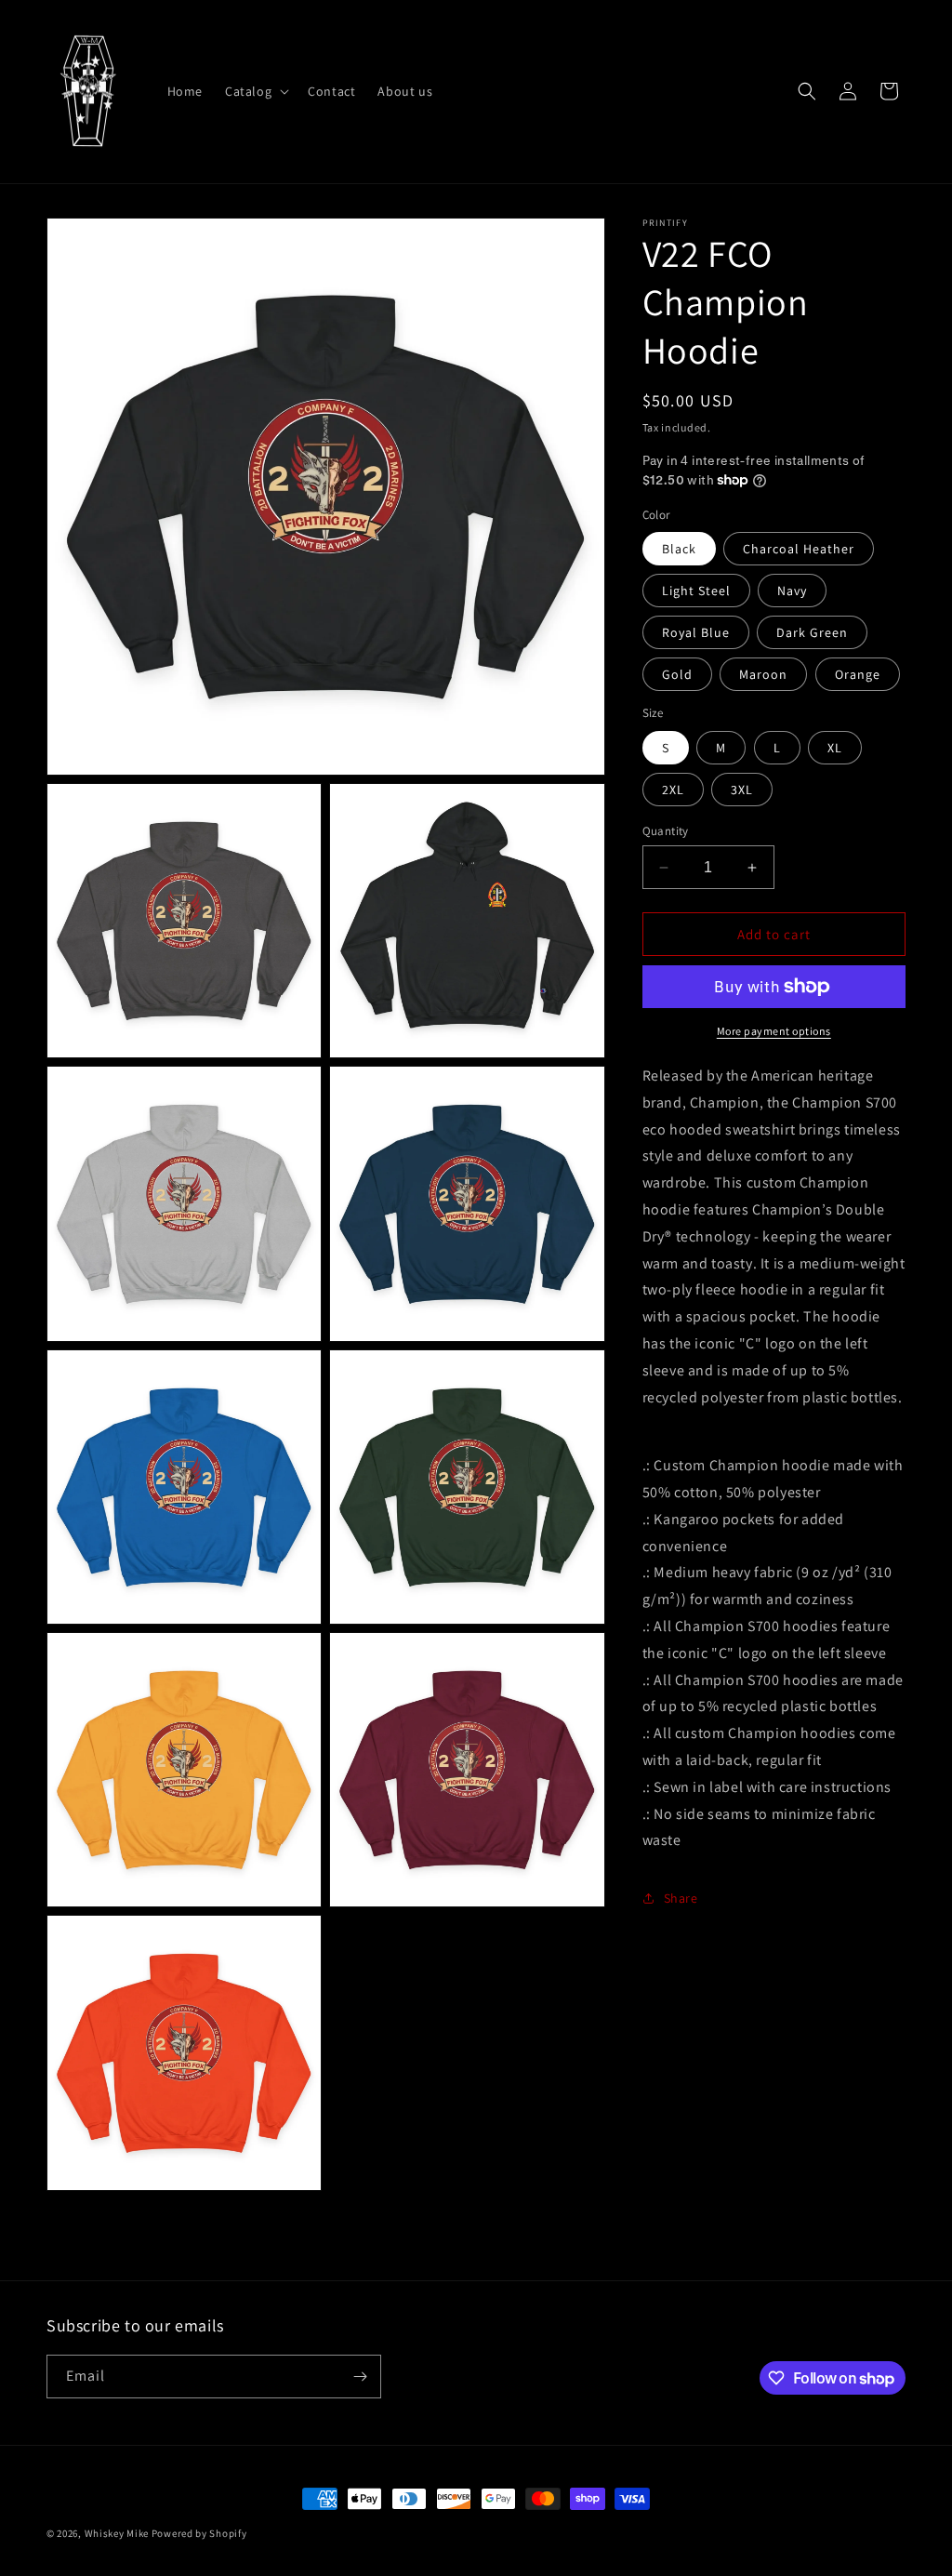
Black (679, 549)
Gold (677, 674)
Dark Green (812, 632)
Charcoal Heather (799, 549)
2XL (673, 790)
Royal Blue (696, 632)
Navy (792, 591)
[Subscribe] (360, 2377)
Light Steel (696, 591)
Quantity (666, 831)
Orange (858, 674)
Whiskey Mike (117, 2533)
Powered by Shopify (199, 2533)
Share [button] (681, 1898)
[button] (255, 91)
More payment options (774, 1031)
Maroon (763, 674)
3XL (742, 790)
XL (835, 748)
